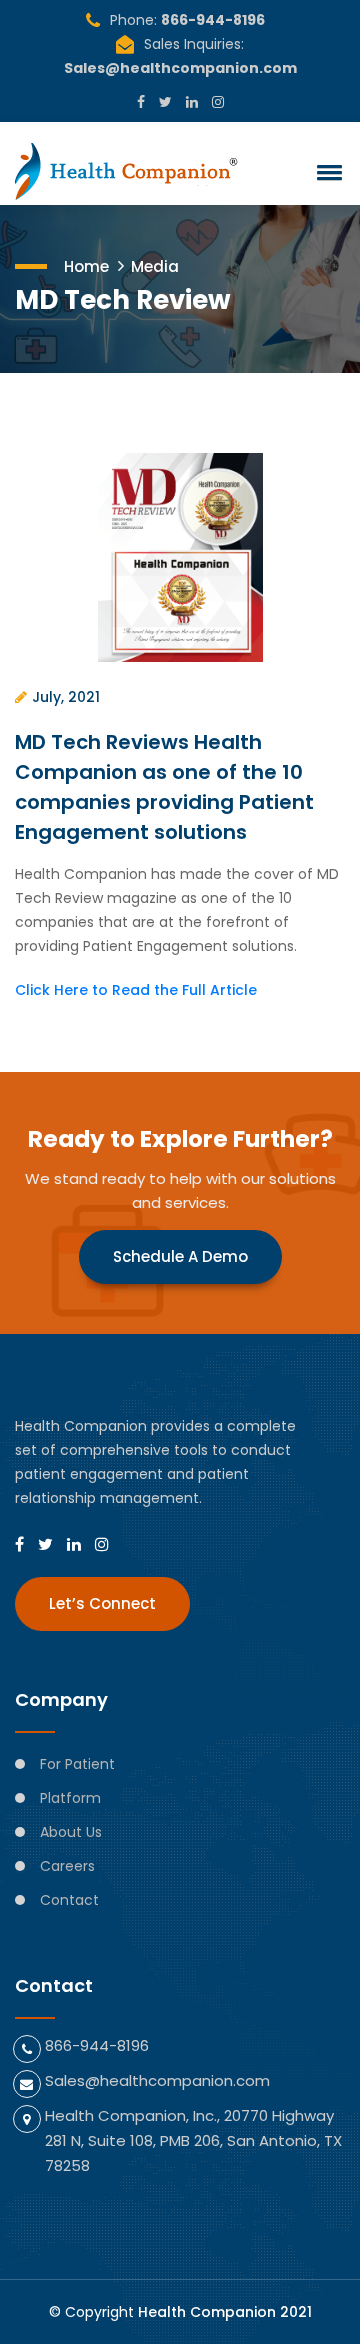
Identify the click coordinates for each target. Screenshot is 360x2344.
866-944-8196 (213, 20)
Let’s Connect (102, 1603)
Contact (69, 1900)
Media (155, 266)
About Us (71, 1832)
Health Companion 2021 (225, 2312)
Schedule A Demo (180, 1256)
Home (86, 266)
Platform (70, 1798)
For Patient (77, 1764)
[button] (326, 172)
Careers (67, 1866)
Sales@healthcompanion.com (180, 68)
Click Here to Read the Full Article (136, 990)
